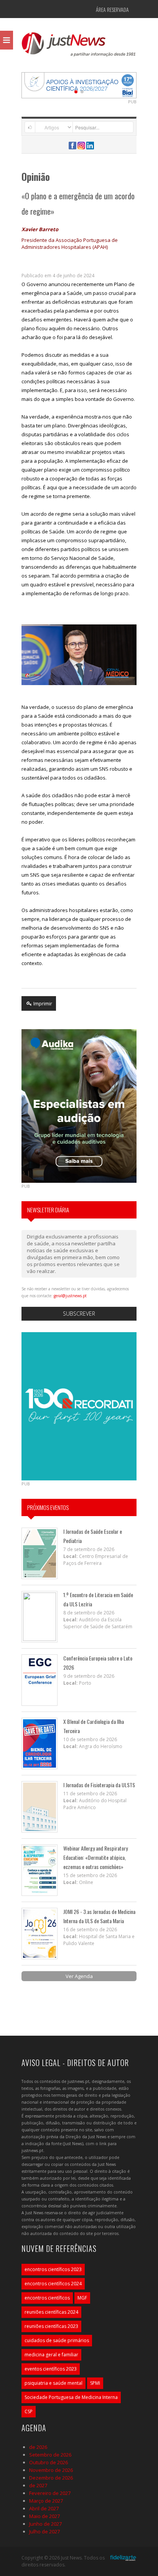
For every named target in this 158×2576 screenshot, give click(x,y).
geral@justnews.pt (70, 1296)
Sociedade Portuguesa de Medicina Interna (71, 2397)
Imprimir (42, 1003)
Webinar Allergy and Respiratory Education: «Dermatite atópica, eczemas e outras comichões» (95, 1857)
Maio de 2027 (44, 2516)
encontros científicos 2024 (53, 2284)
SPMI (95, 2383)
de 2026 (38, 2447)
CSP (29, 2411)
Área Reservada (112, 9)
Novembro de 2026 (51, 2470)
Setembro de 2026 (50, 2455)
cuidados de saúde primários (57, 2340)
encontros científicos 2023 (53, 2269)
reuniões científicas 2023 (51, 2326)
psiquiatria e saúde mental (53, 2383)
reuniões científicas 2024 (51, 2312)
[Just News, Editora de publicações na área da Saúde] (79, 47)
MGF (82, 2298)
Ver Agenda (79, 1976)
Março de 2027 (46, 2501)
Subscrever (79, 1314)
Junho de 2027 (45, 2524)
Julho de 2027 (44, 2531)
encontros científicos (47, 2298)
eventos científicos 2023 (51, 2369)
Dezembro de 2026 (51, 2478)
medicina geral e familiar (51, 2355)
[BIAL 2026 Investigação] (79, 84)
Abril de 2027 (44, 2508)
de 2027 (38, 2485)
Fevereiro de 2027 (50, 2493)
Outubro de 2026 (49, 2462)
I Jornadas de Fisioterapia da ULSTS (99, 1785)
